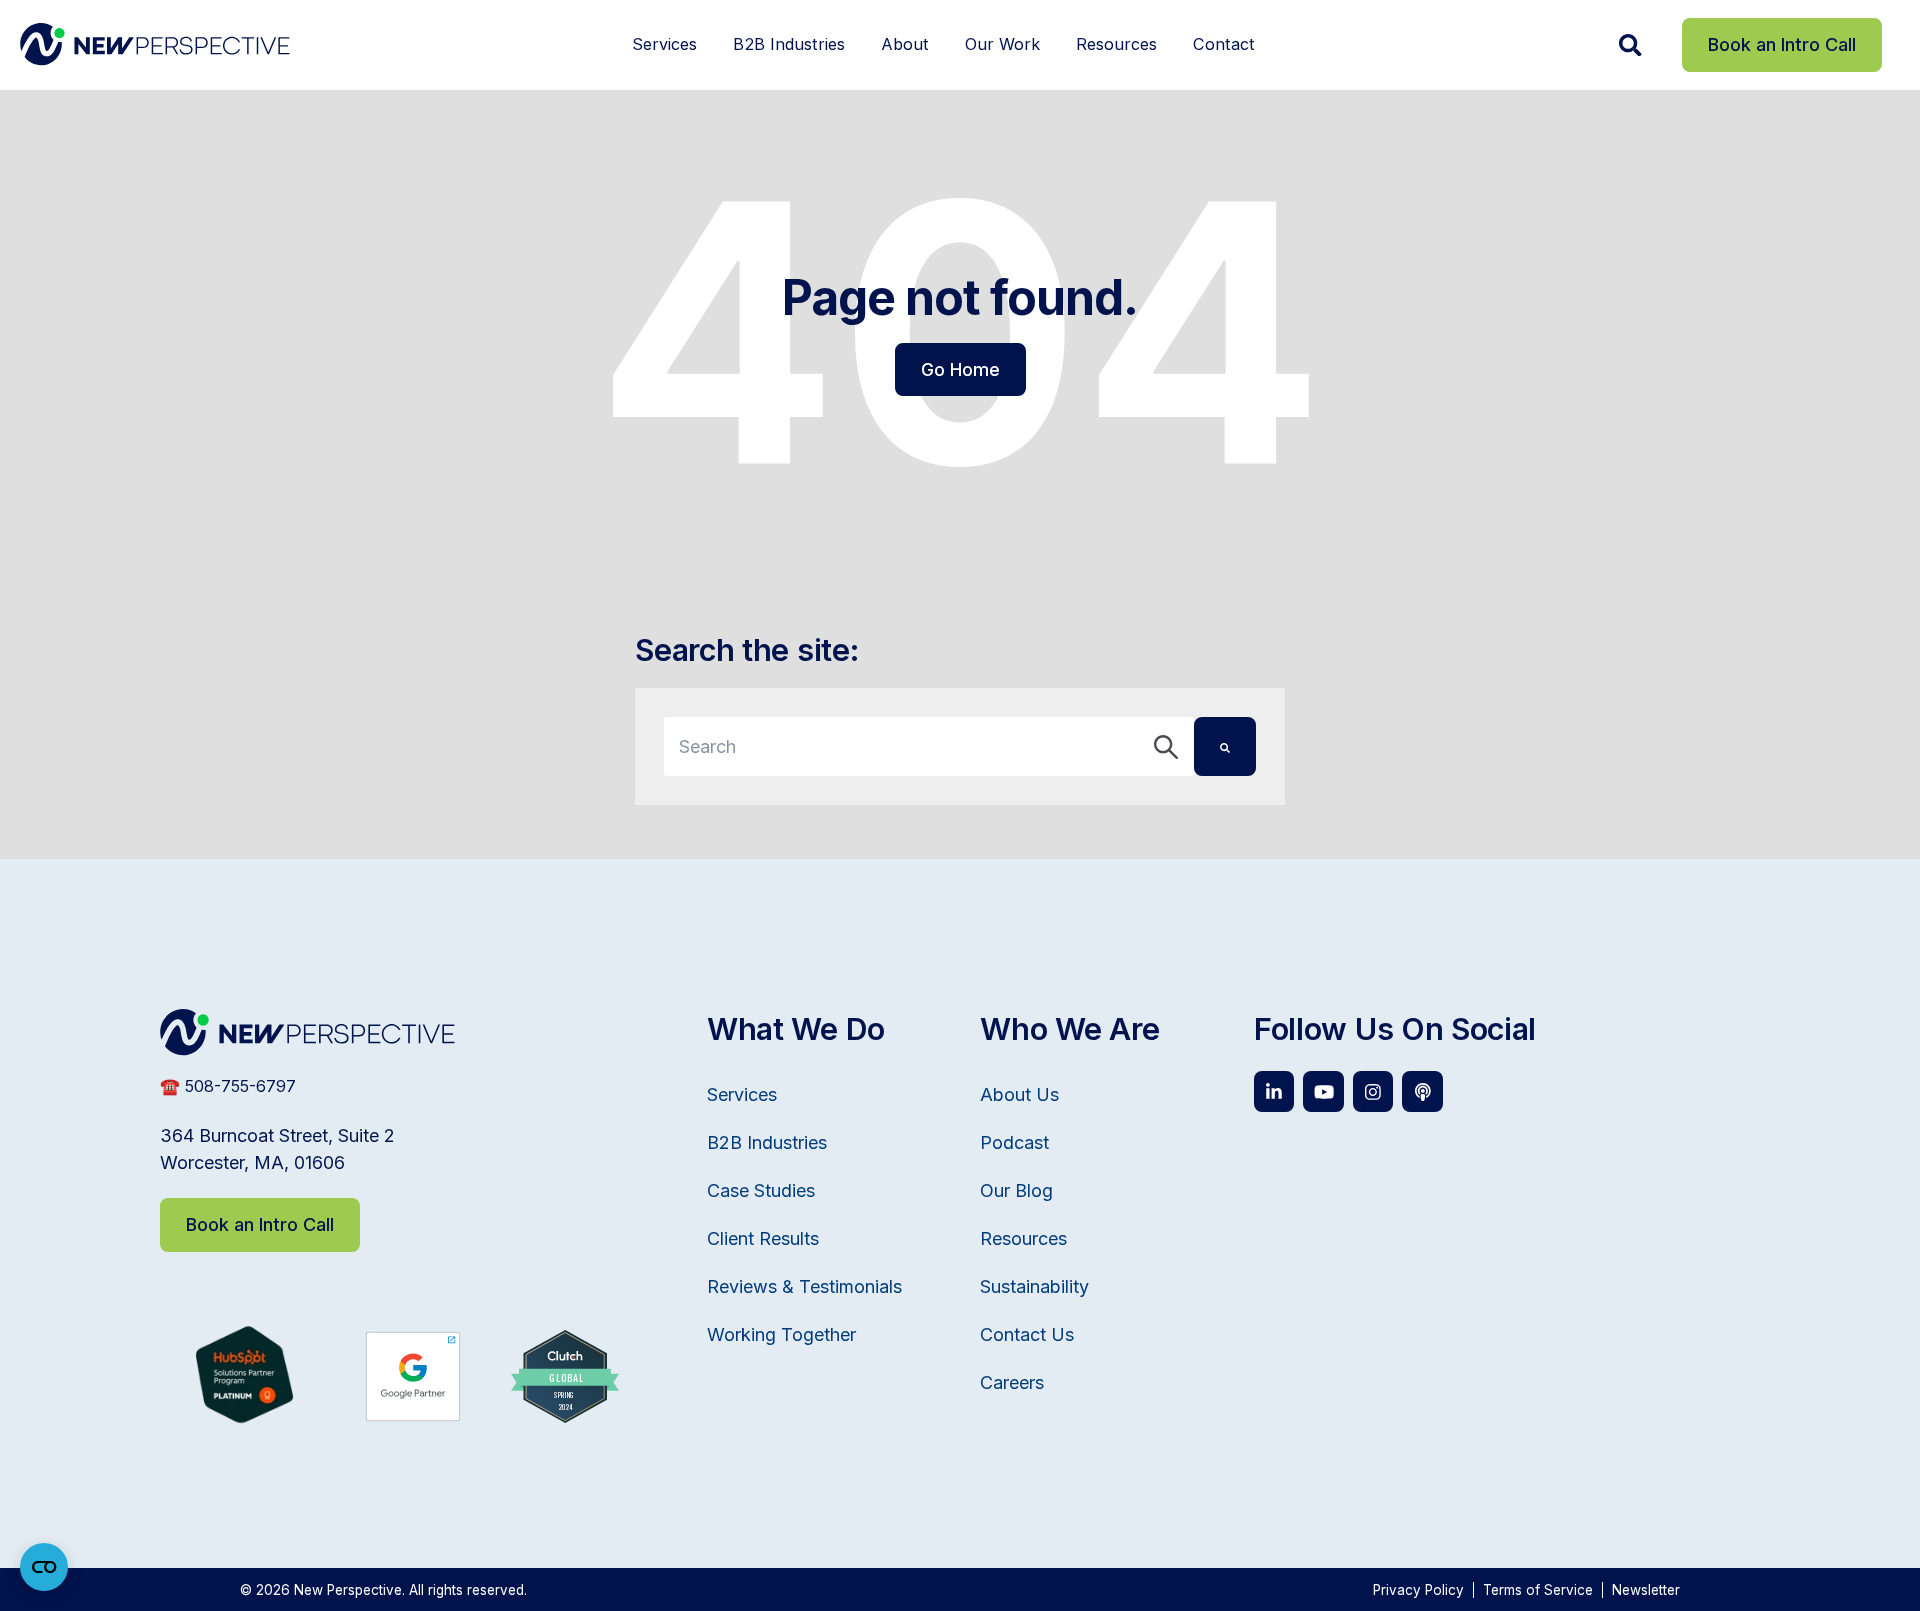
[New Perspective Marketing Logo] (155, 44)
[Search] (1225, 746)
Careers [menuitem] (1012, 1382)
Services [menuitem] (664, 44)
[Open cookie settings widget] (44, 1567)
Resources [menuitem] (1116, 44)
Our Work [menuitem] (1002, 44)
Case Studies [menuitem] (761, 1190)
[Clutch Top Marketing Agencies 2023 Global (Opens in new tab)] (565, 1416)
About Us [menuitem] (1019, 1094)
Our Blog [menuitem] (1016, 1190)
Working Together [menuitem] (781, 1334)
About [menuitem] (905, 44)
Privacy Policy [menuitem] (1418, 1590)
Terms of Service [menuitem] (1538, 1590)
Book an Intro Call (1782, 44)
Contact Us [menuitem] (1027, 1334)
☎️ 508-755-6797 (228, 1086)
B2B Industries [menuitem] (789, 44)
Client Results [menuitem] (763, 1238)
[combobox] (929, 746)
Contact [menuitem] (1224, 44)
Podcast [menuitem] (1014, 1142)
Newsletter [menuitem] (1646, 1590)
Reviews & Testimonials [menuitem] (804, 1286)
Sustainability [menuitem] (1034, 1286)
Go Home (960, 369)
